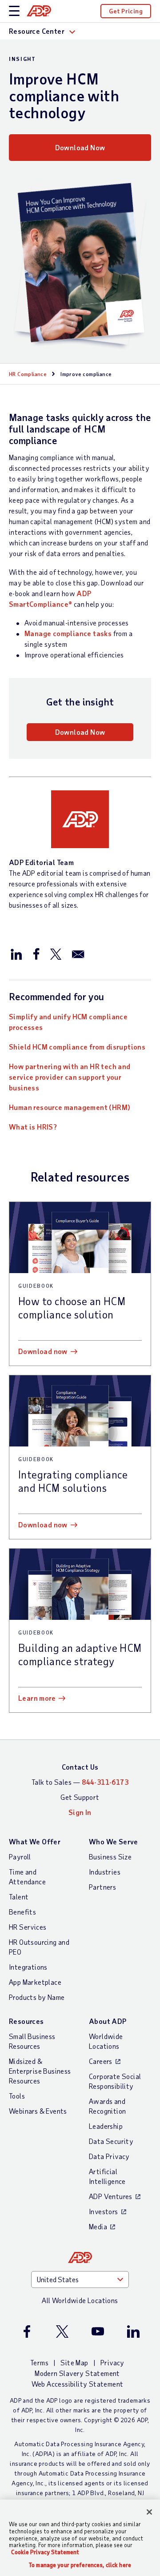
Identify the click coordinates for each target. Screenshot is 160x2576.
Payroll (20, 1857)
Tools (17, 2096)
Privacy (112, 2362)
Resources (26, 2021)
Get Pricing (126, 11)
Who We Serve (114, 1841)
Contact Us (80, 1767)
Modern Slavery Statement (77, 2373)
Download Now (80, 147)
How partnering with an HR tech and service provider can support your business (70, 1077)
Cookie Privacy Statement (45, 2552)
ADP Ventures (111, 2196)
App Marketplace (35, 1982)
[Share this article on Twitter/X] (56, 953)
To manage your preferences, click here (80, 2565)
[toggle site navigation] (14, 11)
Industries (105, 1872)
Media (98, 2226)
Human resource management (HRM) (70, 1107)
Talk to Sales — (80, 1782)
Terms (39, 2362)
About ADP (108, 2021)
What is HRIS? (33, 1127)
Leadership (106, 2126)
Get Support (80, 1797)
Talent (19, 1897)
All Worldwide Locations (80, 2300)
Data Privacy (109, 2156)
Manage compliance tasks (68, 633)
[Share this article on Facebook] (36, 953)
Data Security (111, 2141)
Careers (101, 2061)
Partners (102, 1887)
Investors (104, 2211)
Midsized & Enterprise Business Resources (40, 2071)
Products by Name (37, 1997)
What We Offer (35, 1841)
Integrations (28, 1967)
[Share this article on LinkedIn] (16, 953)
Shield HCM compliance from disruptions (77, 1047)
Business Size (110, 1857)
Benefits (22, 1912)
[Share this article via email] (78, 953)
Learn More (37, 1698)
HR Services (28, 1927)
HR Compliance (28, 374)
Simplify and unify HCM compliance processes (68, 1022)
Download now (43, 1351)
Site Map (74, 2362)
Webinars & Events (38, 2111)
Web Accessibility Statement (78, 2384)
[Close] (149, 2512)
